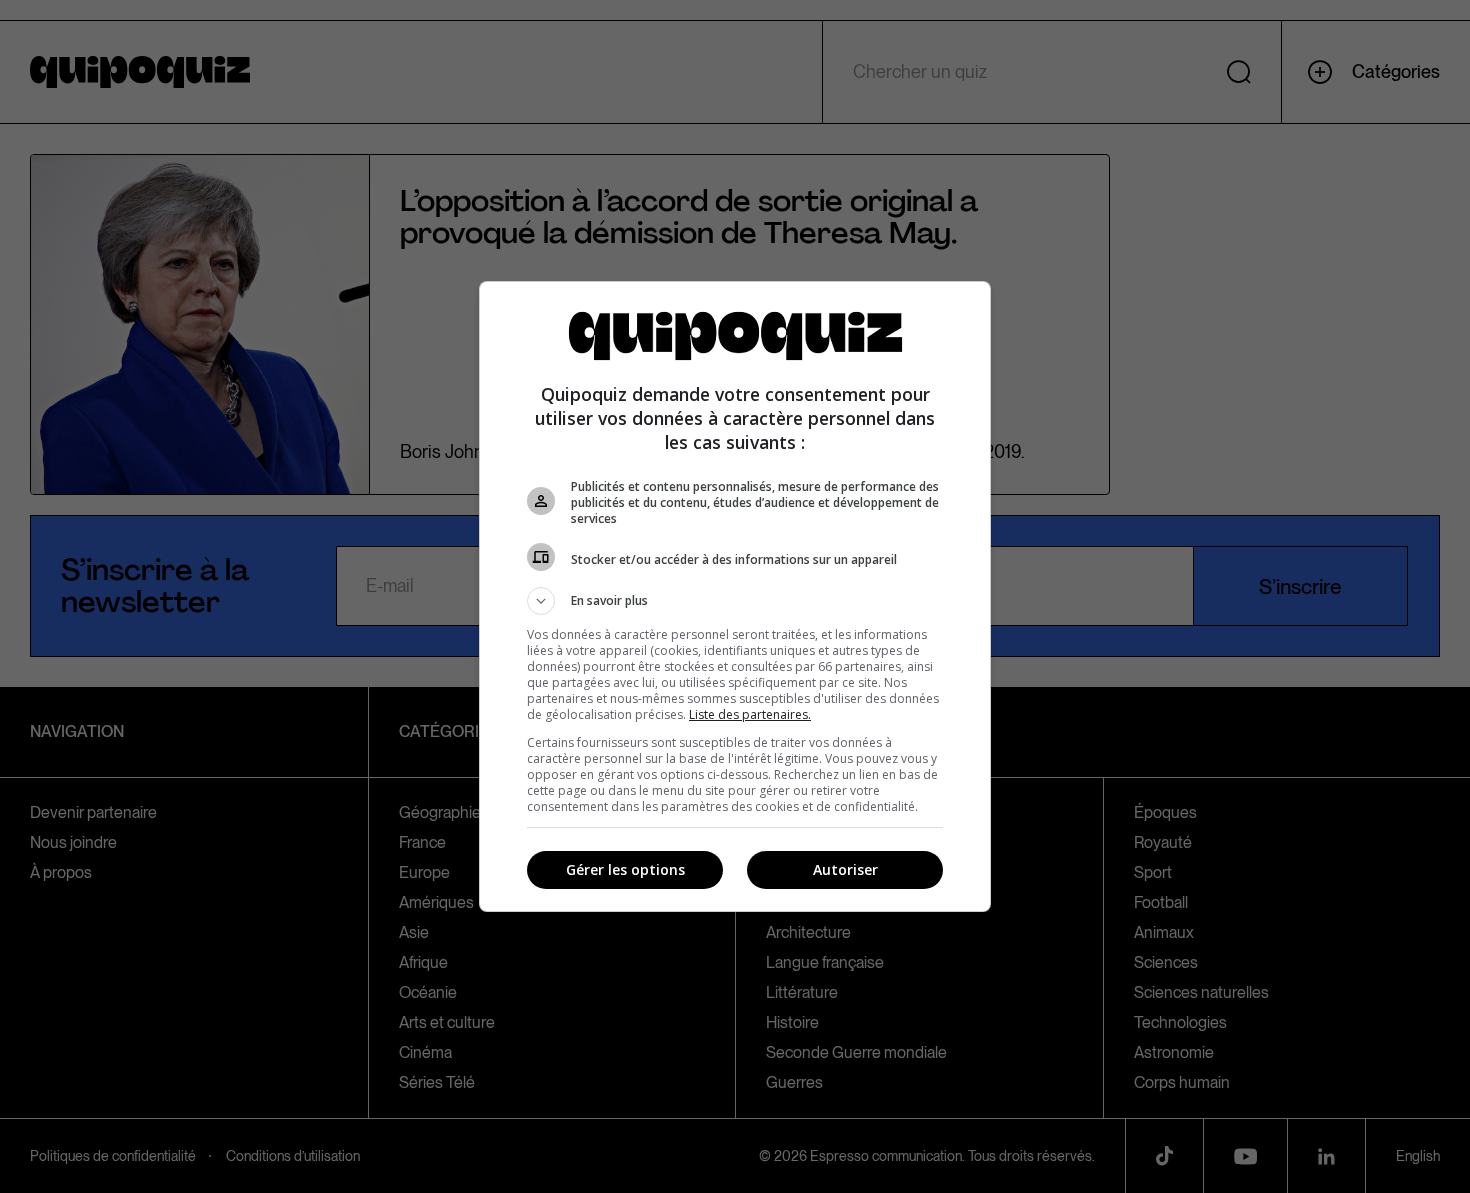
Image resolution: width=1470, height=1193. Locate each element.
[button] (735, 601)
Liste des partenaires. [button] (750, 714)
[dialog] (735, 596)
